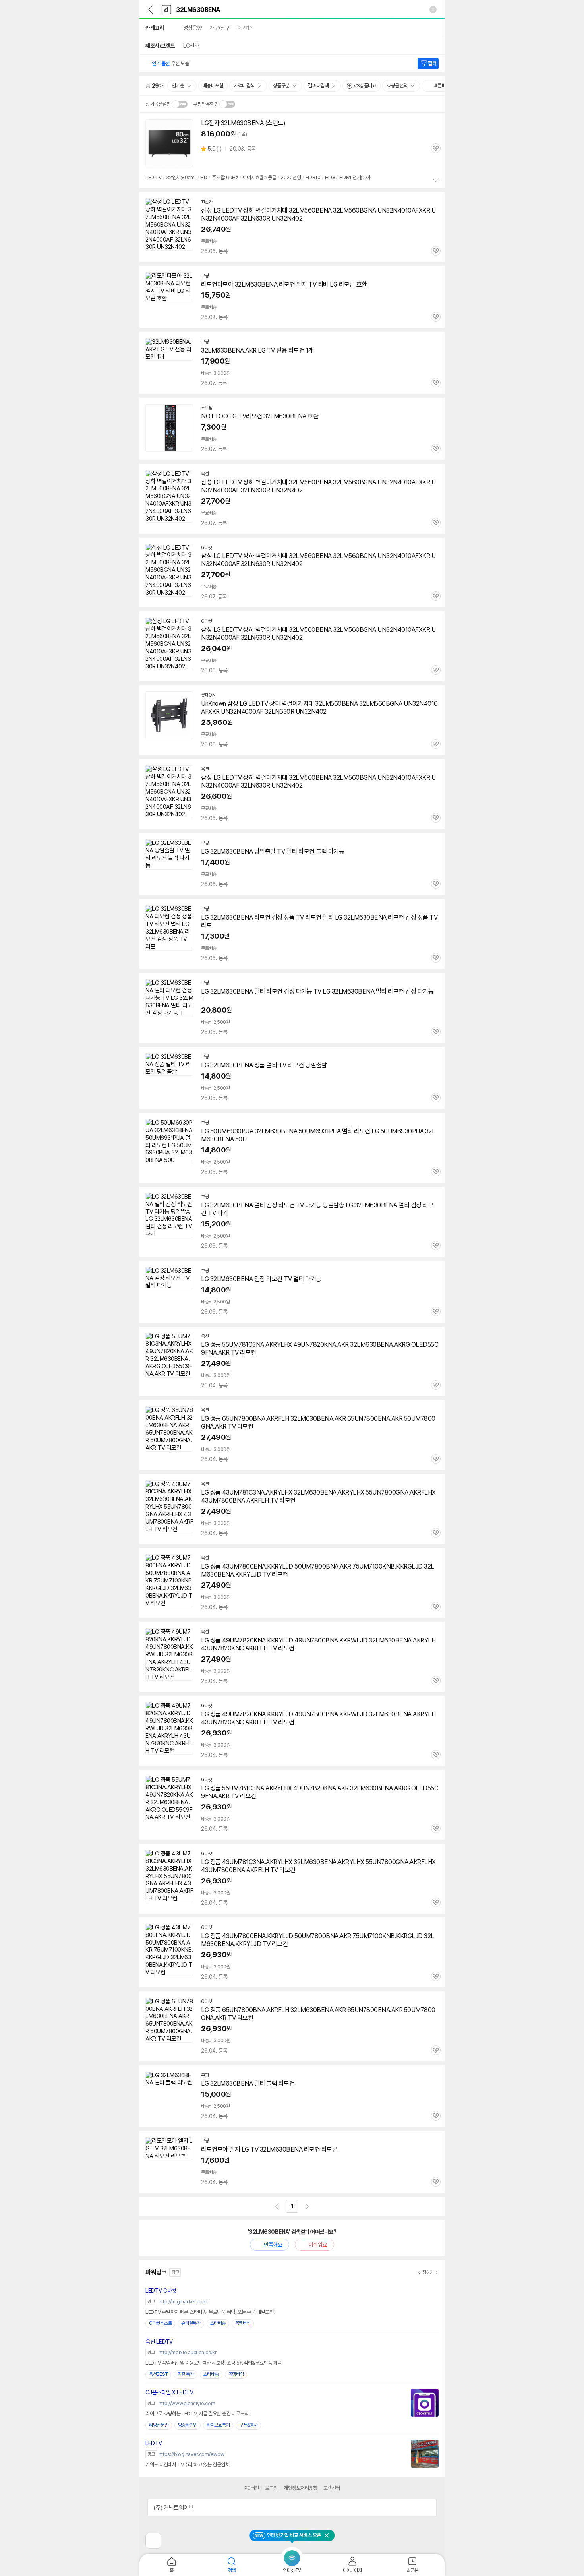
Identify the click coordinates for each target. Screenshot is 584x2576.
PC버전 (252, 2488)
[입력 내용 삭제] (433, 10)
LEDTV (154, 2443)
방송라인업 (188, 2425)
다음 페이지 (307, 2206)
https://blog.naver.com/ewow (191, 2454)
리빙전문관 (159, 2425)
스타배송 (218, 2323)
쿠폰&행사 (248, 2425)
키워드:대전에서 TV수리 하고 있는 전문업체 (188, 2465)
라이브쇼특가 (218, 2425)
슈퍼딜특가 (191, 2323)
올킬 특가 (186, 2374)
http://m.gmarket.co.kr (183, 2302)
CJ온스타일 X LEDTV (169, 2392)
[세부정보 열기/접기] (428, 2508)
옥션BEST (158, 2374)
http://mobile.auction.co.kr (188, 2352)
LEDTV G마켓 (161, 2291)
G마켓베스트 (160, 2323)
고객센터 (332, 2488)
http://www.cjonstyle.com (187, 2403)
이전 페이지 (277, 2206)
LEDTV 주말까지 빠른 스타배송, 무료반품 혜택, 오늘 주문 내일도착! (210, 2312)
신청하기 (426, 2272)
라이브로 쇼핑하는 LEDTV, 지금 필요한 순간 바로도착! (197, 2414)
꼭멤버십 (243, 2323)
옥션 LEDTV (159, 2342)
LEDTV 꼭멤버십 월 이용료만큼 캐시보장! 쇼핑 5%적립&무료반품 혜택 (214, 2363)
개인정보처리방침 (300, 2488)
